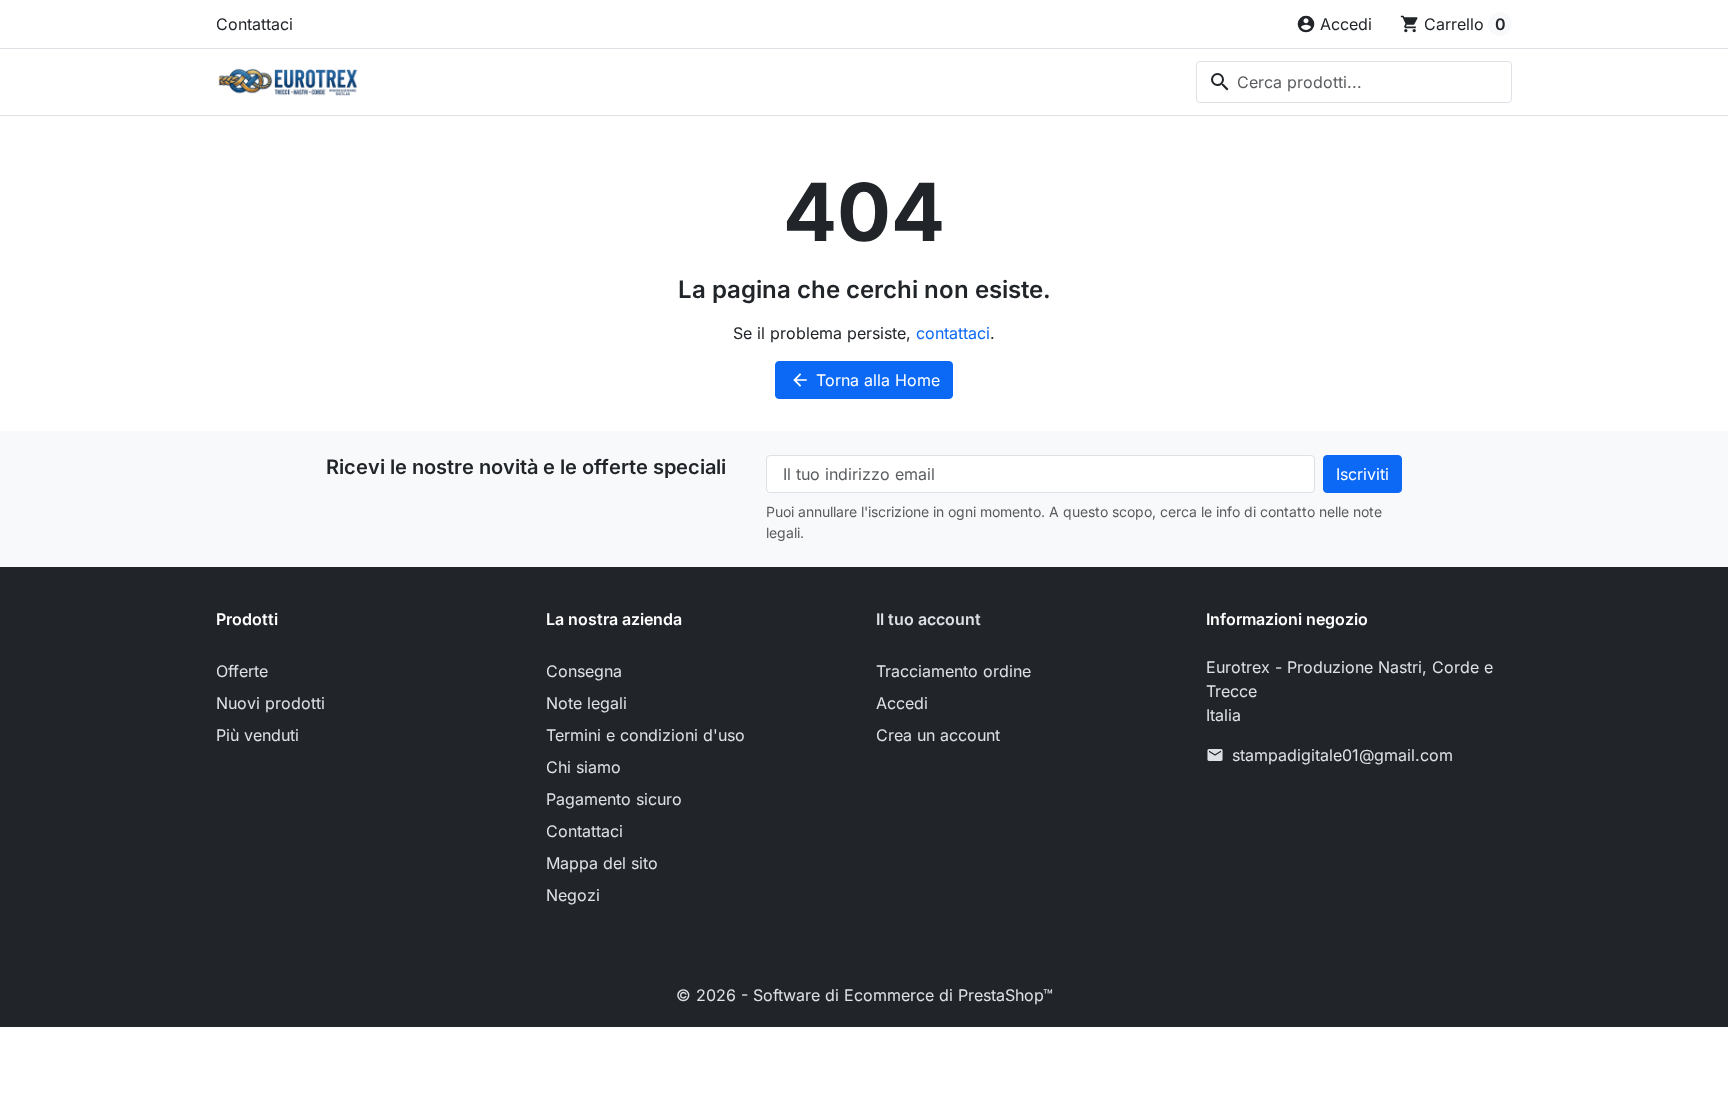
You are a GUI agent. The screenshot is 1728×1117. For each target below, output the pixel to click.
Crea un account (938, 735)
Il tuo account (928, 619)
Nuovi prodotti (270, 703)
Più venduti (257, 735)
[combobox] (1354, 82)
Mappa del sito (602, 863)
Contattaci (254, 24)
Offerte (242, 671)
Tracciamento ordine (953, 671)
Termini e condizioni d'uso (645, 735)
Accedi (902, 703)
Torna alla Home (865, 380)
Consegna (584, 671)
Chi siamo (583, 767)
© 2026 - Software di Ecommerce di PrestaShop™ (864, 995)
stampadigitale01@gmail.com (1342, 755)
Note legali (586, 703)
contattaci (953, 333)
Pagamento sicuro (614, 799)
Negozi (573, 895)
